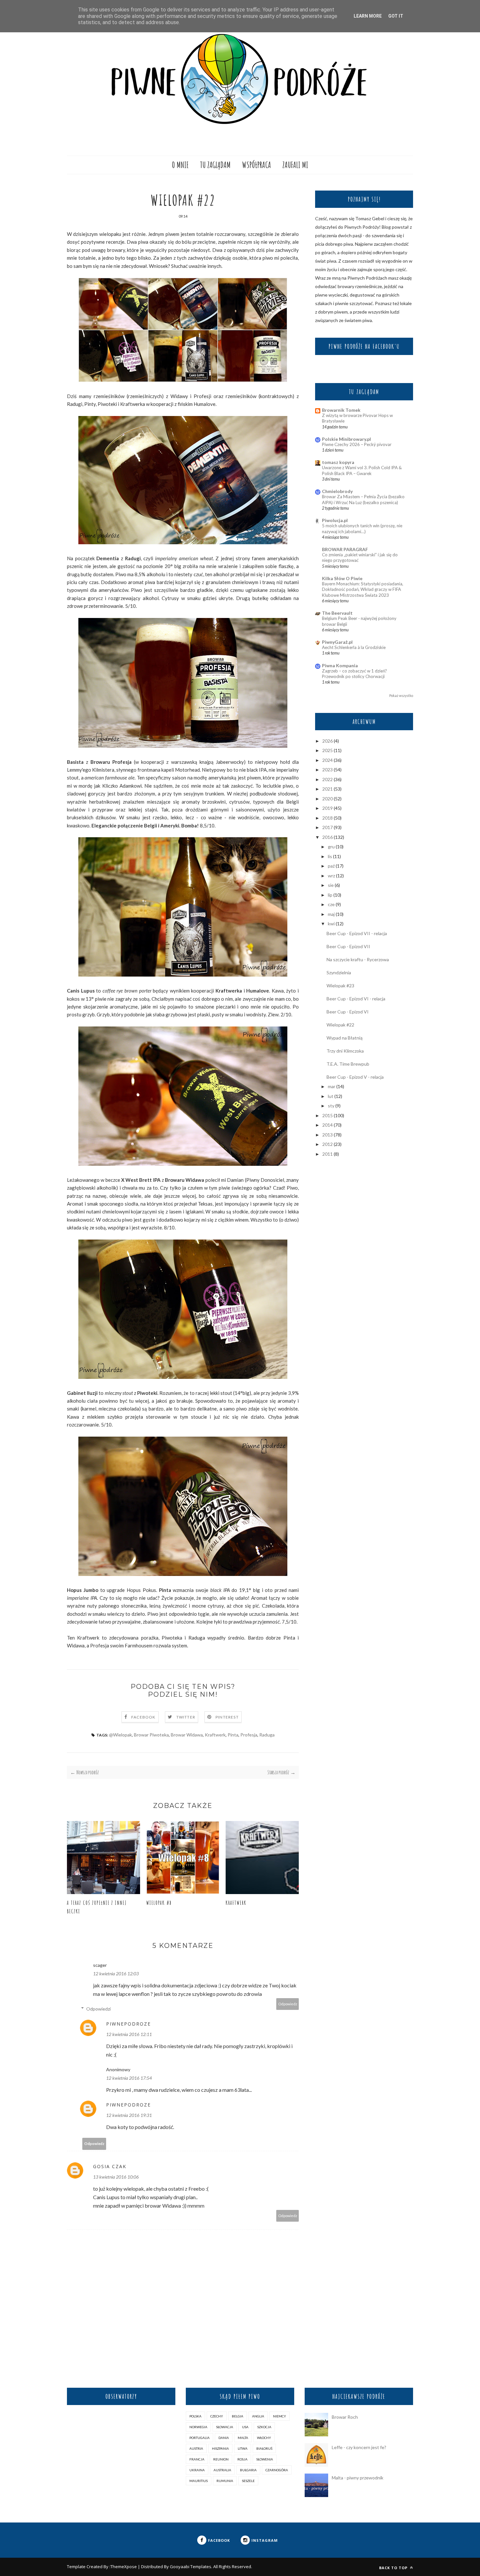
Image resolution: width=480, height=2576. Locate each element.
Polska (195, 2416)
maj (331, 914)
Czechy (217, 2416)
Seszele (248, 2481)
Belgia (238, 2416)
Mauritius (199, 2481)
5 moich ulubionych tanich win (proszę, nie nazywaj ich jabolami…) (362, 528)
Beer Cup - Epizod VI (348, 1012)
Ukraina (197, 2470)
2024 (328, 760)
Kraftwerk (215, 1735)
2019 (328, 808)
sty (331, 1106)
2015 (328, 1115)
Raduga (267, 1735)
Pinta (233, 1735)
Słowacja (225, 2427)
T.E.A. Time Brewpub (348, 1064)
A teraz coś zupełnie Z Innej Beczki (97, 1907)
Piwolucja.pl (335, 520)
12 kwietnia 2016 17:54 (129, 2078)
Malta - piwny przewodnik (358, 2478)
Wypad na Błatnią (344, 1038)
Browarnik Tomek (341, 410)
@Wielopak (120, 1735)
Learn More (368, 16)
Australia (222, 2470)
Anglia (258, 2416)
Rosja (242, 2459)
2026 (328, 741)
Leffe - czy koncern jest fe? (359, 2447)
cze (331, 904)
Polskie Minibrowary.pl (346, 439)
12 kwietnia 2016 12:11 (129, 2034)
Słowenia (265, 2459)
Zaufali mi (295, 165)
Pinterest (227, 1717)
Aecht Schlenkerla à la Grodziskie (354, 647)
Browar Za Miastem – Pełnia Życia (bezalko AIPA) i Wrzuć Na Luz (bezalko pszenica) (363, 499)
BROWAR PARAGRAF (345, 549)
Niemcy (280, 2416)
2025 (328, 750)
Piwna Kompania (340, 665)
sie (331, 885)
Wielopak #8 (159, 1903)
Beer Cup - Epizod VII (348, 946)
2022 (328, 779)
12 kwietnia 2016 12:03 (116, 1974)
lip (330, 895)
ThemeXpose (124, 2567)
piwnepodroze (128, 2024)
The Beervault (337, 613)
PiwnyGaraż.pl (337, 642)
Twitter (186, 1717)
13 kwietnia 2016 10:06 (116, 2177)
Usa (245, 2427)
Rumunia (225, 2481)
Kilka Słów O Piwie (342, 578)
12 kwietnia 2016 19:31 (129, 2115)
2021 (328, 789)
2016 (328, 837)
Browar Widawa (187, 1735)
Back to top (394, 2568)
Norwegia (198, 2427)
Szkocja (264, 2427)
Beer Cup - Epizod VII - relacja (357, 933)
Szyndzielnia (339, 972)
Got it (396, 16)
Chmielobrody (337, 491)
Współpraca (256, 165)
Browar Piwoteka (151, 1735)
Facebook (144, 1717)
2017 (328, 827)
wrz (331, 876)
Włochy (264, 2438)
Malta (243, 2438)
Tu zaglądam (215, 165)
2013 (328, 1135)
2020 (328, 799)
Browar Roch (345, 2417)
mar (332, 1086)
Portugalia (200, 2438)
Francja (197, 2459)
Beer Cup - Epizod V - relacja (355, 1077)
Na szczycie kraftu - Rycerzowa (358, 959)
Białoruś (264, 2448)
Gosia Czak (110, 2166)
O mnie (180, 165)
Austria (196, 2448)
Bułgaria (248, 2470)
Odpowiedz (288, 2004)
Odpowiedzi (98, 2009)
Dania (224, 2438)
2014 (328, 1125)
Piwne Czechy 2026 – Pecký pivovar (357, 444)
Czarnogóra (277, 2470)
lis (330, 856)
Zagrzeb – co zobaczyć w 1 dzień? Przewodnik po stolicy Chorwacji (354, 674)
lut (331, 1096)
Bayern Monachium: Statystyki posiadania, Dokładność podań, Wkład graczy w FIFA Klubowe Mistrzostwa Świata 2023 (363, 589)
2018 (328, 818)
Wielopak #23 (340, 986)
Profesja (249, 1735)
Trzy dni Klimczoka (345, 1051)
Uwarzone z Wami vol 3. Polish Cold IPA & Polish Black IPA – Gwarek (362, 470)
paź (331, 866)
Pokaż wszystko (401, 696)
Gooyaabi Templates (191, 2567)
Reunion (221, 2459)
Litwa (243, 2448)
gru (331, 847)
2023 (328, 770)
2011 (328, 1154)
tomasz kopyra (338, 462)
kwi (331, 924)
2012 (328, 1144)
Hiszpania (220, 2448)
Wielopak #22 (340, 1025)
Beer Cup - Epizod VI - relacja (356, 999)
